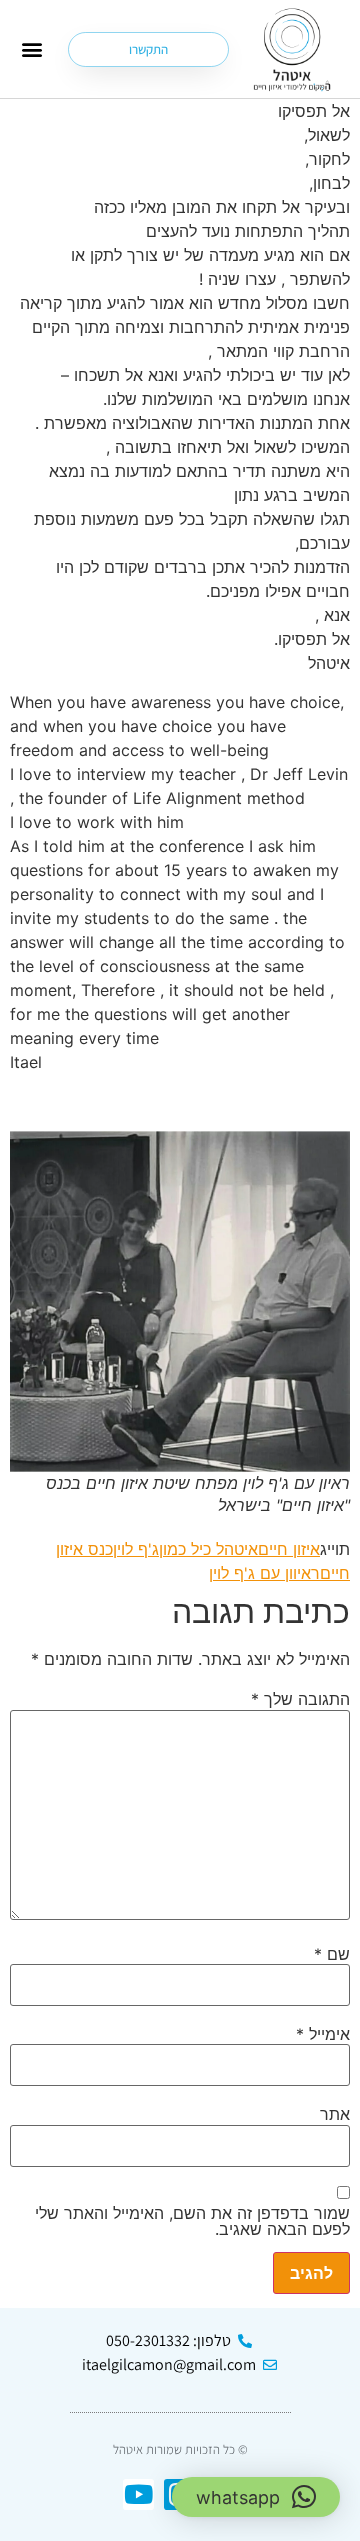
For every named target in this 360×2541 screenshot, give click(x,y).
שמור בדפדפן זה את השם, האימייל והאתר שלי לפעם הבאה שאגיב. (192, 2221)
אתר (335, 2114)
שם (332, 1954)
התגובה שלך (300, 1699)
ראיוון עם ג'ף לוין (264, 1573)
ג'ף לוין (136, 1549)
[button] (32, 49)
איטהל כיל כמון (208, 1549)
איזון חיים (289, 1549)
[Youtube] (138, 2494)
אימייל (323, 2034)
